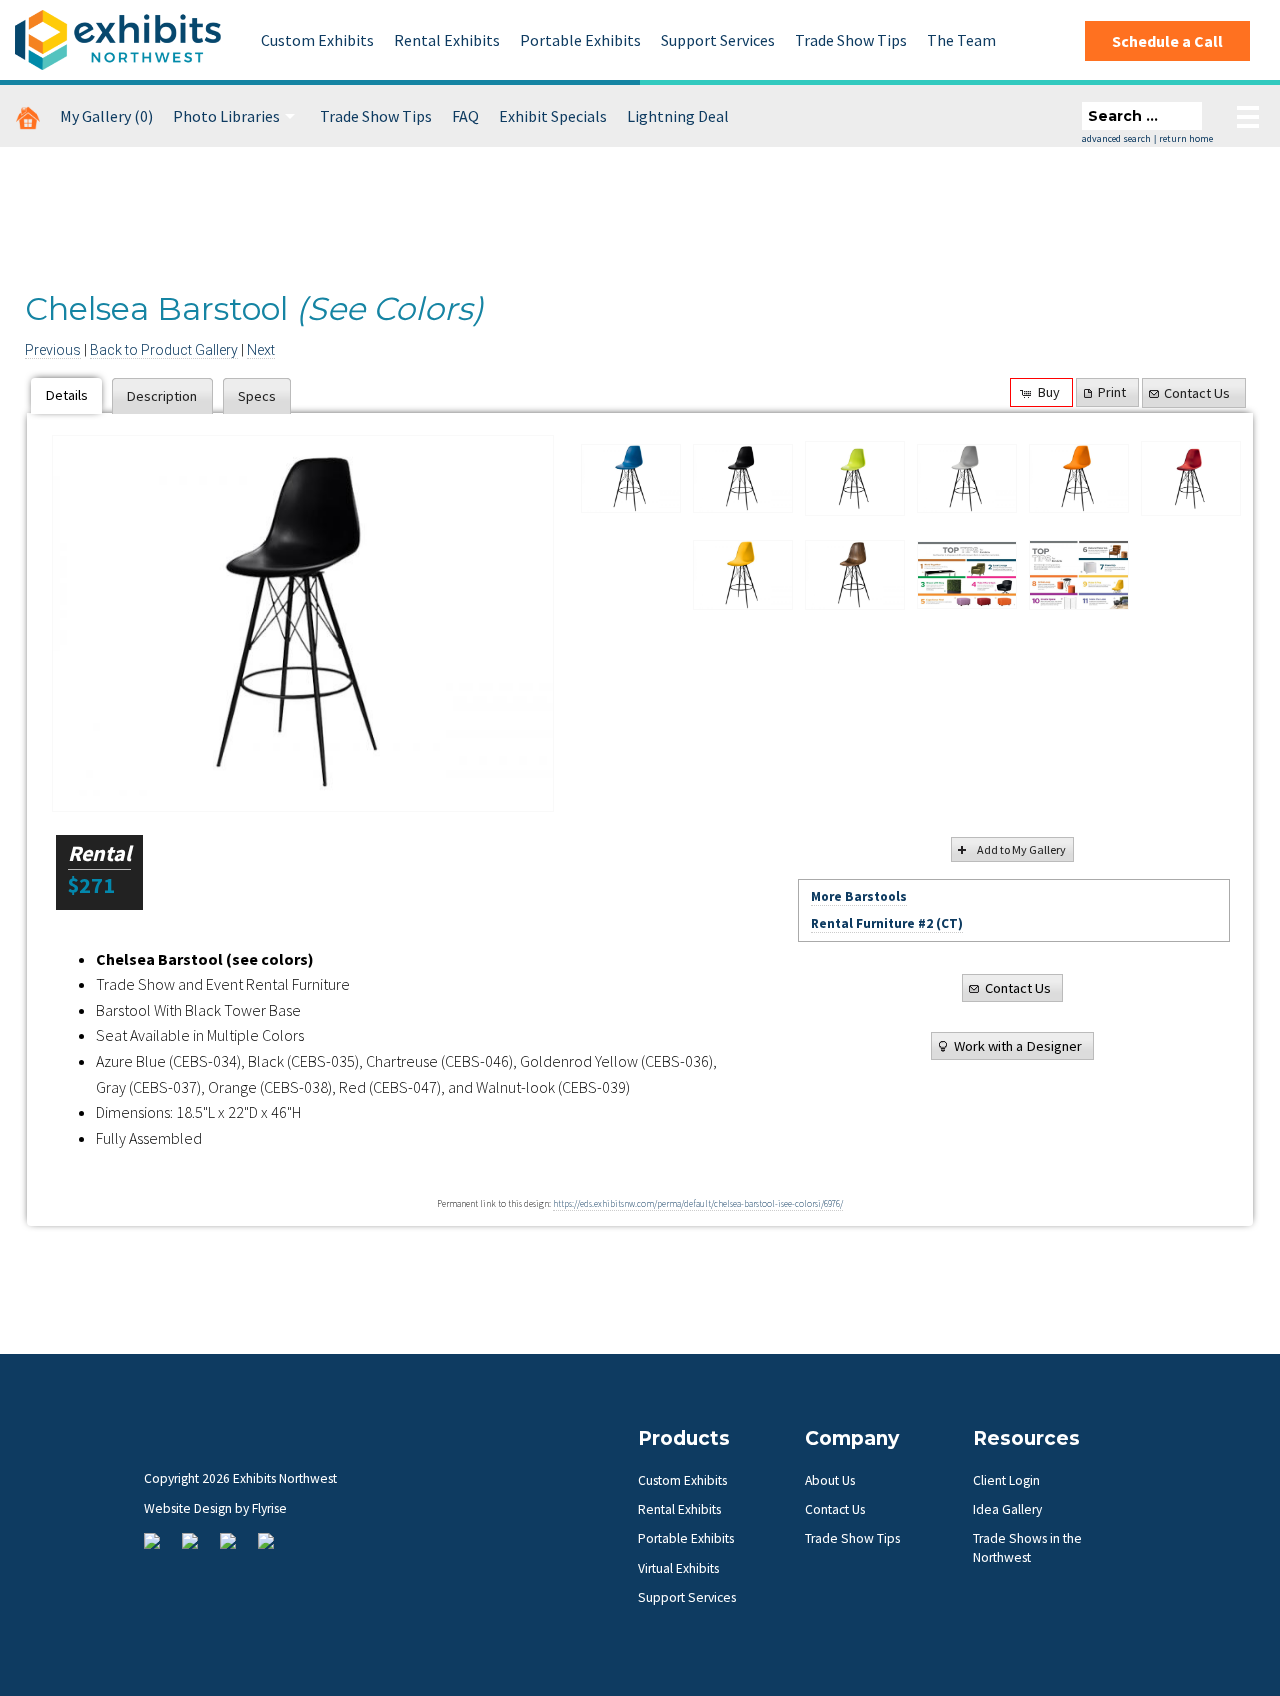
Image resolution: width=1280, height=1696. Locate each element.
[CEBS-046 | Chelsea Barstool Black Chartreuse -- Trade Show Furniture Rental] (855, 479)
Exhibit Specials (553, 116)
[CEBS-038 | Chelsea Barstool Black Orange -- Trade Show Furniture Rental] (1079, 479)
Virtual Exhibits (678, 1568)
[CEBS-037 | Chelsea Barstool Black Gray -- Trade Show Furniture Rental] (967, 479)
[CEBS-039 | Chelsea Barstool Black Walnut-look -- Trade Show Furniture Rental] (855, 575)
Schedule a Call (1167, 41)
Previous (53, 350)
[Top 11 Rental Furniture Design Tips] (967, 575)
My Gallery (106, 116)
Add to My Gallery (1021, 849)
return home (1186, 138)
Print (1112, 392)
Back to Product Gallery (164, 350)
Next (261, 350)
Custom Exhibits (317, 40)
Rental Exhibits (447, 40)
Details (67, 395)
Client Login (1006, 1480)
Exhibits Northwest (118, 40)
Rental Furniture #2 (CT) (887, 923)
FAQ (465, 116)
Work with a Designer (1018, 1046)
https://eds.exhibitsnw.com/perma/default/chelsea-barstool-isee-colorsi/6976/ (698, 1204)
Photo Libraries (226, 116)
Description (162, 396)
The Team (961, 40)
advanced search (1116, 138)
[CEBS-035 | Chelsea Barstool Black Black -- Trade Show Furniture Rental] (303, 623)
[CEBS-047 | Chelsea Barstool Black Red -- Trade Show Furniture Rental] (1191, 479)
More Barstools (859, 896)
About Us (830, 1480)
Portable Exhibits (580, 40)
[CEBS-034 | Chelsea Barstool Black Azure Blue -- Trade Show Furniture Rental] (631, 479)
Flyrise (269, 1508)
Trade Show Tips (851, 40)
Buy (1049, 392)
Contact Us (1197, 393)
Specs (257, 396)
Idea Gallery (1007, 1509)
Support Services (718, 40)
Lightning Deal (678, 116)
